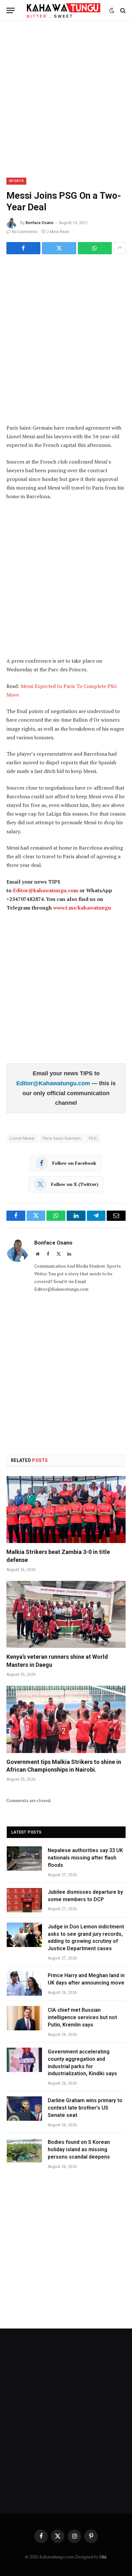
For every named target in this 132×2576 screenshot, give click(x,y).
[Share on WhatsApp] (95, 248)
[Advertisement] (66, 98)
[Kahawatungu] (64, 10)
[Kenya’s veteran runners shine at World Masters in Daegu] (66, 1614)
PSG (93, 1138)
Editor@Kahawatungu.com (54, 1083)
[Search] (122, 10)
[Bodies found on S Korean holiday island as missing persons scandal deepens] (24, 2150)
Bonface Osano (40, 223)
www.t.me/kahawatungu (82, 908)
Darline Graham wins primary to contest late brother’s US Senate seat (85, 2108)
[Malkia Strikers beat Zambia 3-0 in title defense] (66, 1510)
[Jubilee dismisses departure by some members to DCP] (24, 1900)
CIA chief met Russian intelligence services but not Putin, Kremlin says (82, 2017)
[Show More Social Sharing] (120, 248)
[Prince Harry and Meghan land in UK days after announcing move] (24, 1984)
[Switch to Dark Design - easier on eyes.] (112, 11)
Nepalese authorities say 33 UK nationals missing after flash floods (85, 1858)
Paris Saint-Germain (62, 1138)
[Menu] (11, 10)
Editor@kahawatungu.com (45, 890)
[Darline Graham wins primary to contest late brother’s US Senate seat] (24, 2109)
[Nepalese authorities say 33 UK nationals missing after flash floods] (24, 1859)
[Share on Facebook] (23, 248)
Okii (103, 2557)
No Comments (25, 232)
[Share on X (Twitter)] (59, 248)
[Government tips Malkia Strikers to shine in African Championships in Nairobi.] (66, 1719)
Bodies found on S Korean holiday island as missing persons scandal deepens (79, 2149)
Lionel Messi (22, 1138)
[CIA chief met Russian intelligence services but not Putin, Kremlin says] (24, 2018)
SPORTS (16, 181)
